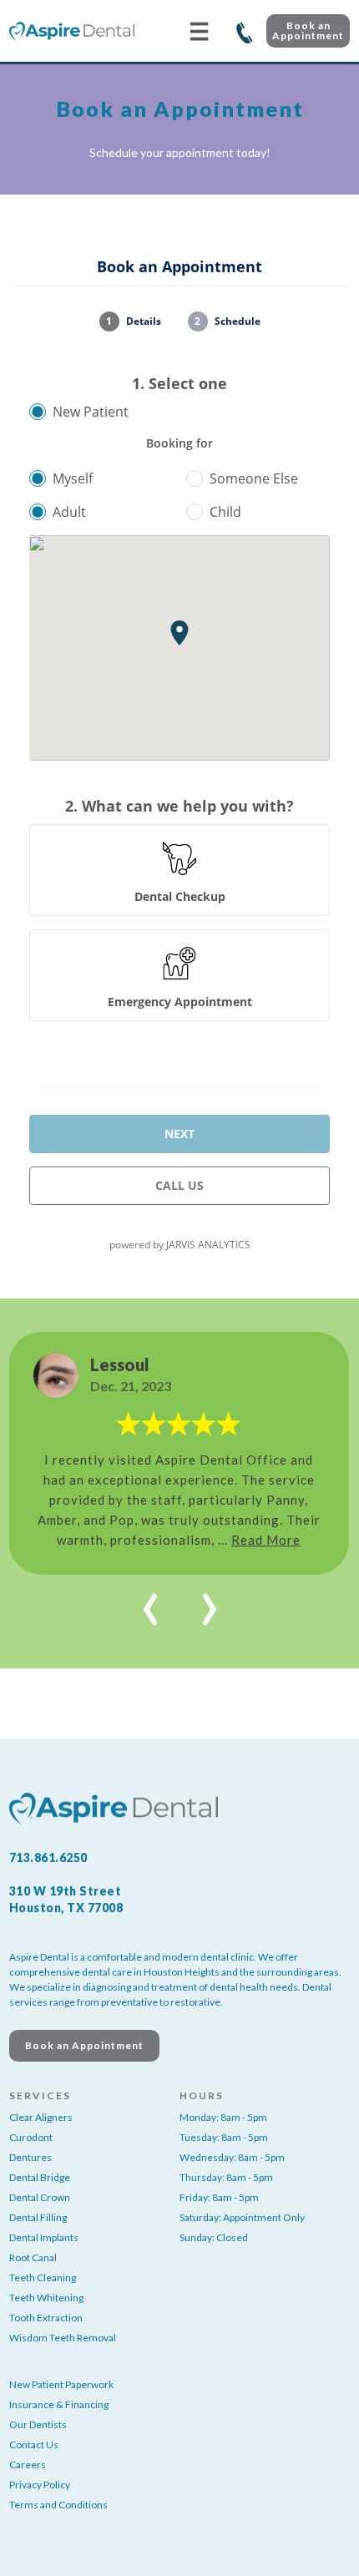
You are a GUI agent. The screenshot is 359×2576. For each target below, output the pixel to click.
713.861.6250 (245, 31)
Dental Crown (40, 2197)
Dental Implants (44, 2237)
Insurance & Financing (59, 2404)
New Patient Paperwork (61, 2384)
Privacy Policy (40, 2485)
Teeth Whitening (46, 2298)
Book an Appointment (308, 30)
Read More (266, 1540)
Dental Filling (38, 2217)
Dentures (30, 2157)
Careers (28, 2465)
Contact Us (34, 2444)
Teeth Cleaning (43, 2277)
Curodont (31, 2137)
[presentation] (151, 1600)
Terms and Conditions (58, 2505)
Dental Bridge (40, 2177)
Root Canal (33, 2257)
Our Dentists (38, 2424)
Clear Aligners (41, 2117)
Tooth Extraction (46, 2318)
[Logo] (72, 31)
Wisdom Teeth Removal (63, 2338)
